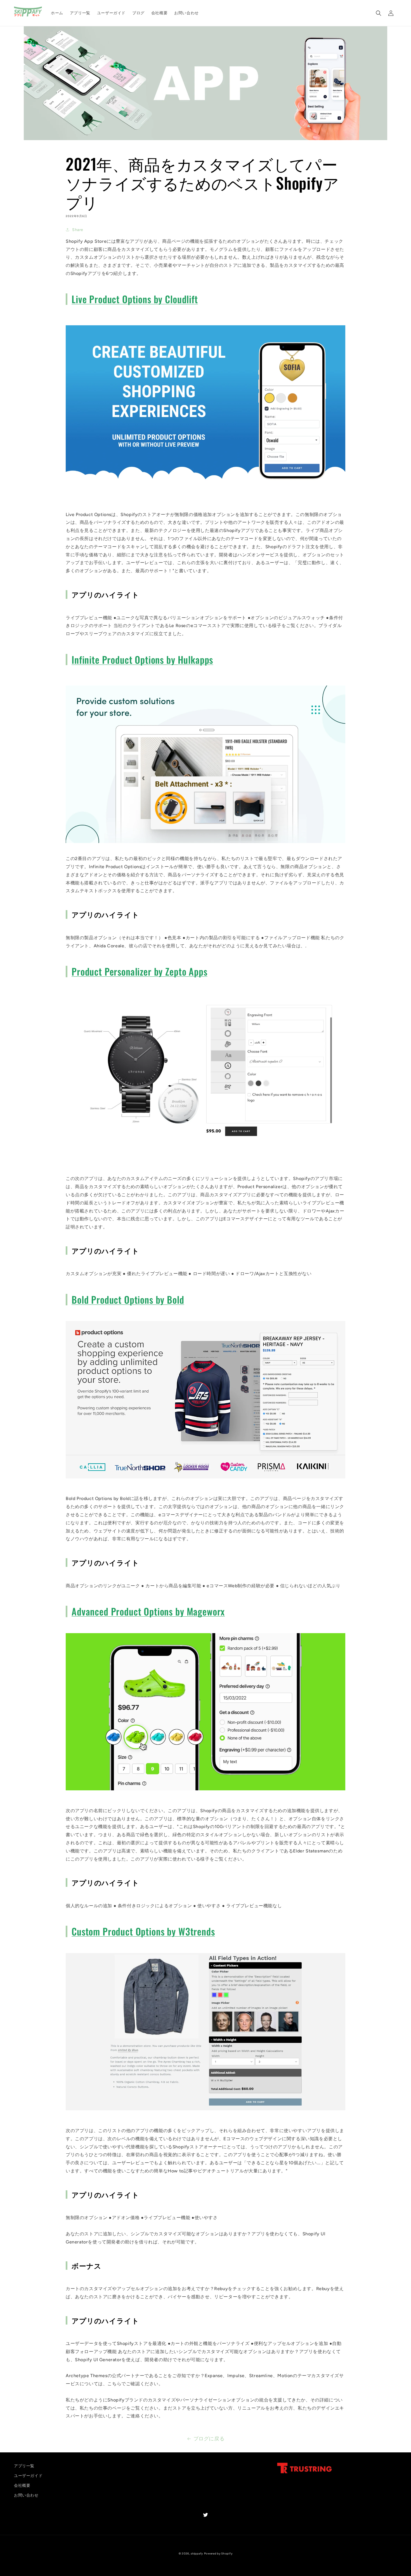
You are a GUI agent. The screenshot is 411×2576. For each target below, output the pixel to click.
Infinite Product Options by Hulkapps (142, 660)
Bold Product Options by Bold (128, 1299)
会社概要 (22, 2486)
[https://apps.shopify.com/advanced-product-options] (206, 1790)
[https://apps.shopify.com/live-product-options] (206, 482)
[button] (379, 13)
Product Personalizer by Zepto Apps (140, 971)
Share (78, 230)
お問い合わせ (26, 2495)
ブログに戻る (209, 2439)
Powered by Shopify (218, 2553)
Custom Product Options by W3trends (143, 1931)
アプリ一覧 (24, 2466)
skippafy (197, 2553)
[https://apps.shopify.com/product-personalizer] (206, 1154)
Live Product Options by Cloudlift (135, 299)
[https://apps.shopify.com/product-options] (206, 1478)
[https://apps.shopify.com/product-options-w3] (206, 2110)
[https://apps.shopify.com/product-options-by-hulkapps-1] (206, 843)
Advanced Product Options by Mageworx (148, 1611)
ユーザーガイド (28, 2476)
